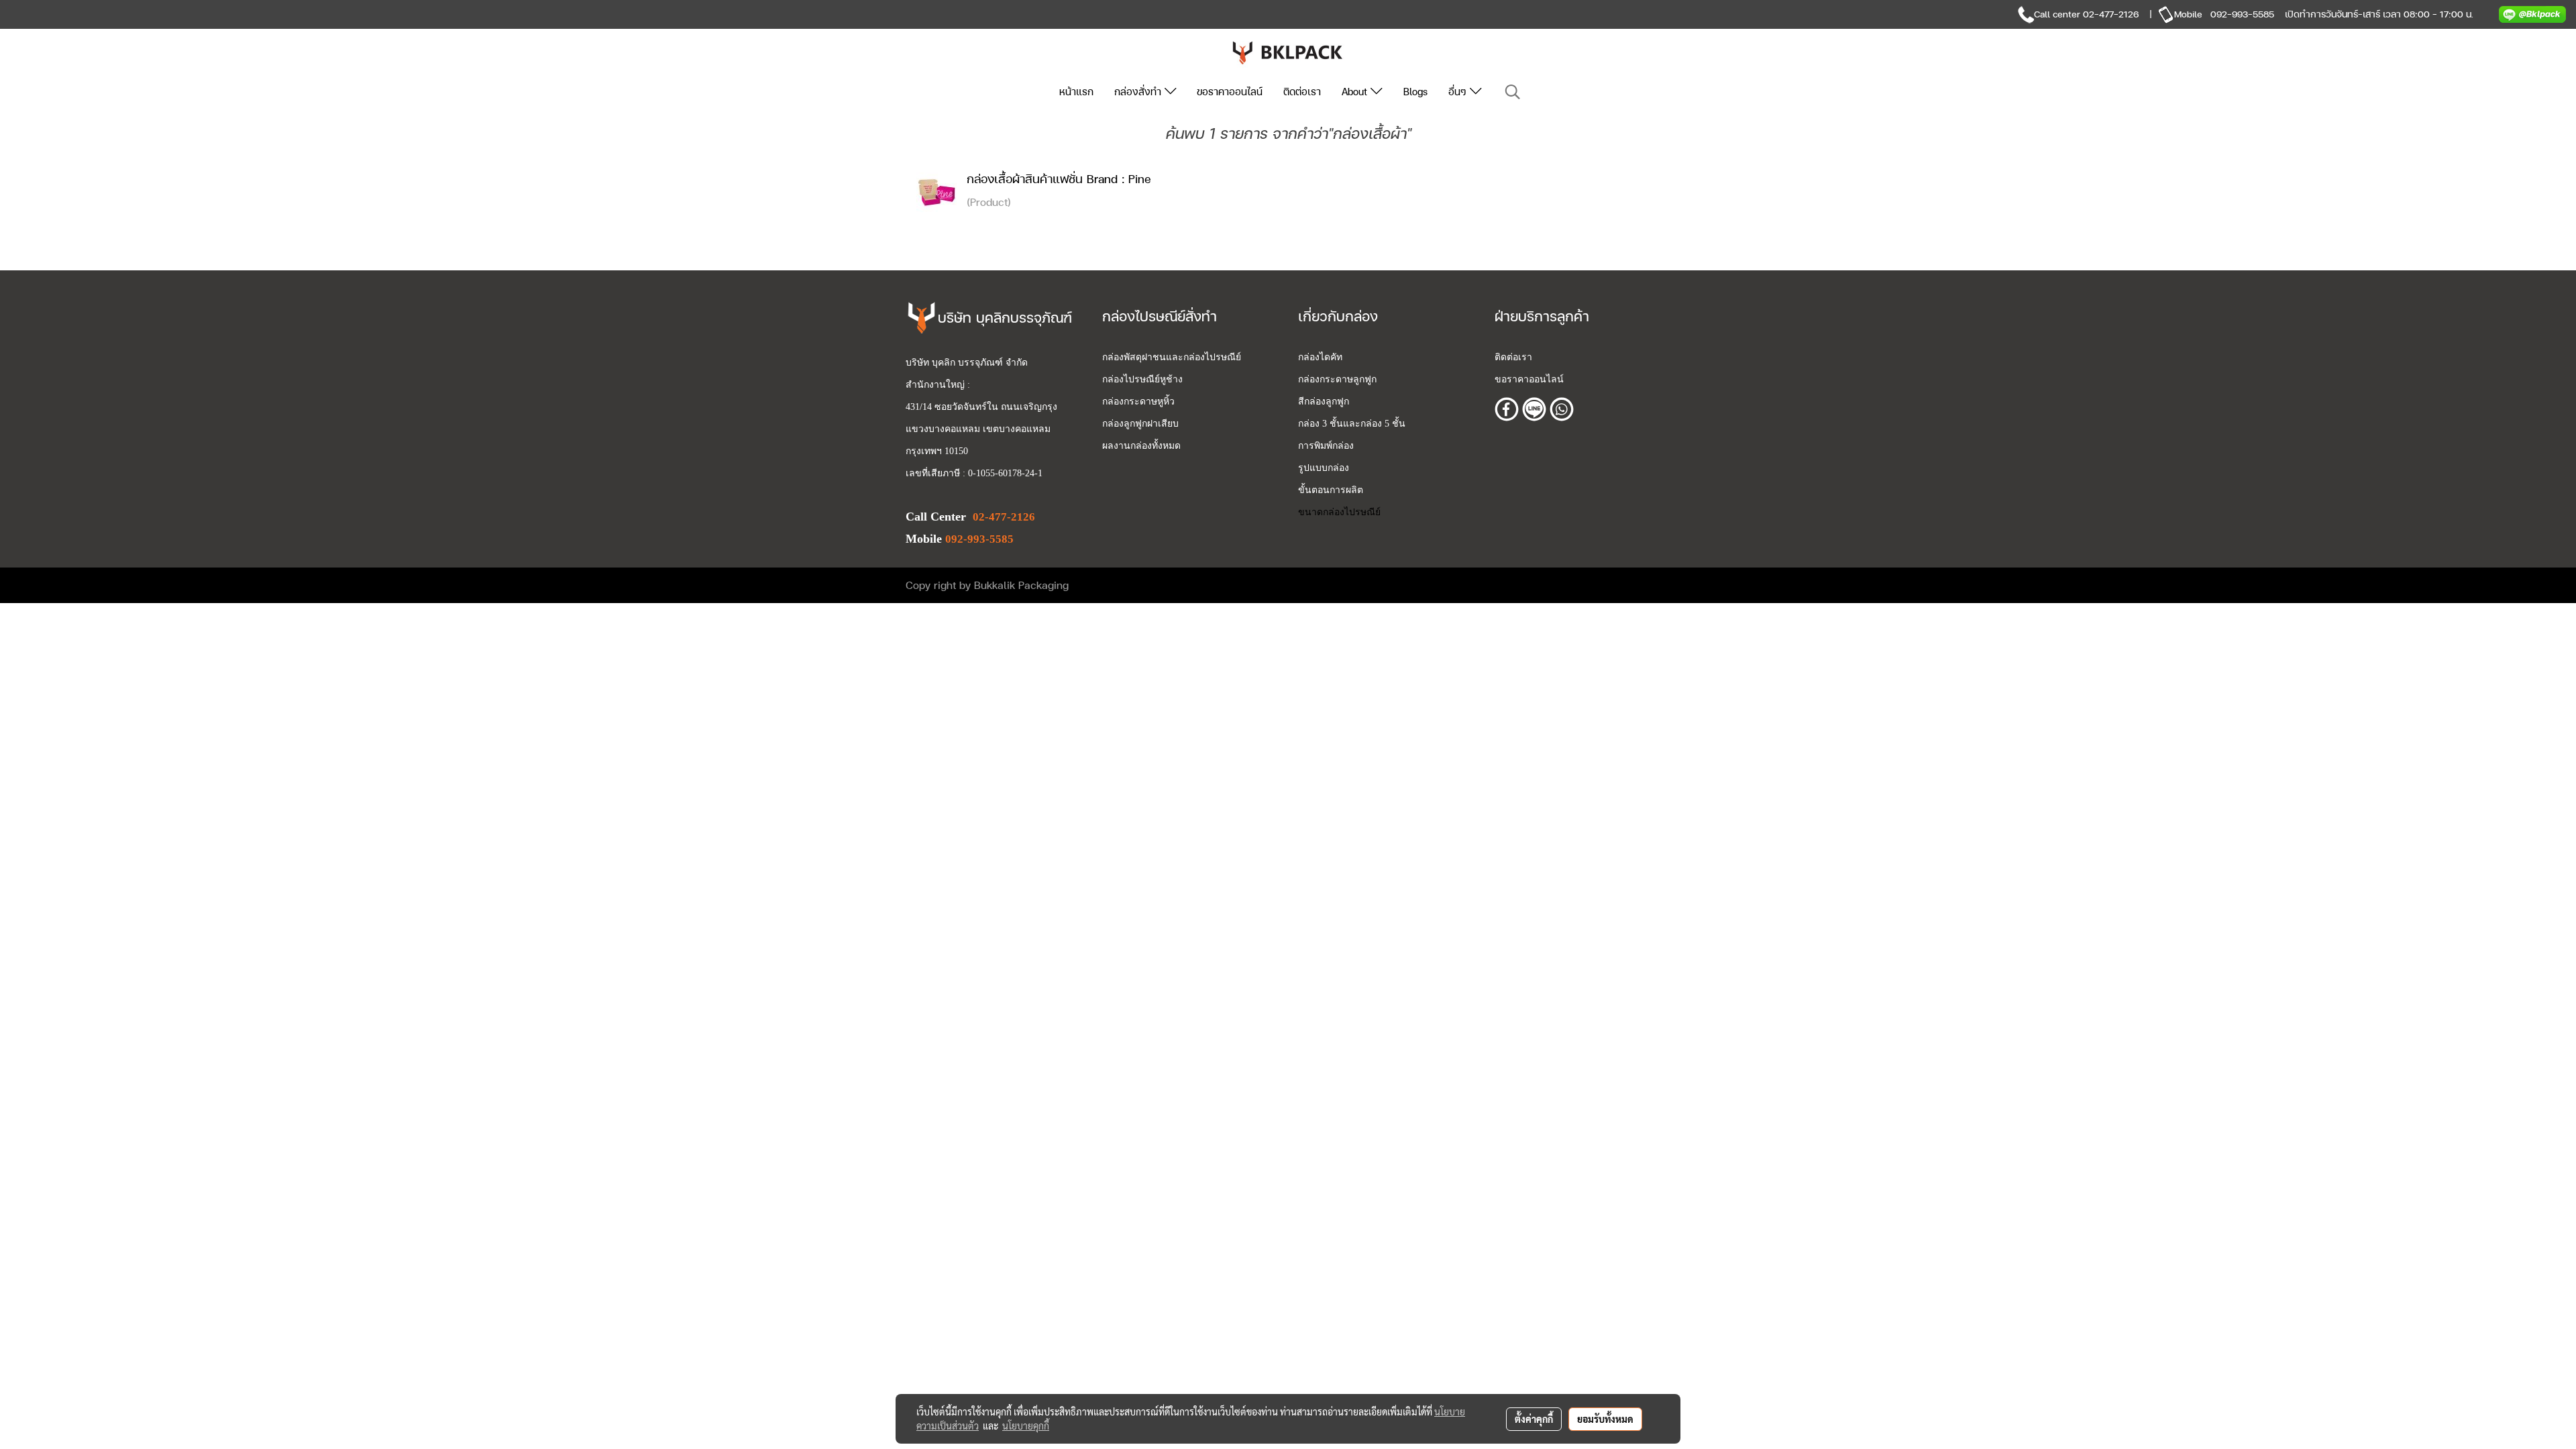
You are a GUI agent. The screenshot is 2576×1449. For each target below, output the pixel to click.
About (1356, 92)
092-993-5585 (2242, 14)
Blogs (1415, 92)
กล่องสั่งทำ (1139, 92)
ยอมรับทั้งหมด (1605, 1419)
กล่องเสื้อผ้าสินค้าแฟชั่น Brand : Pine (1059, 179)
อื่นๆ (1459, 92)
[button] (1513, 92)
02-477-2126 (2111, 14)
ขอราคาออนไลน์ (1230, 92)
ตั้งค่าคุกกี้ (1534, 1419)
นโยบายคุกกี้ (1026, 1426)
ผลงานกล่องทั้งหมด (1141, 446)
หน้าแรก (1076, 92)
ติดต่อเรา (1302, 92)
